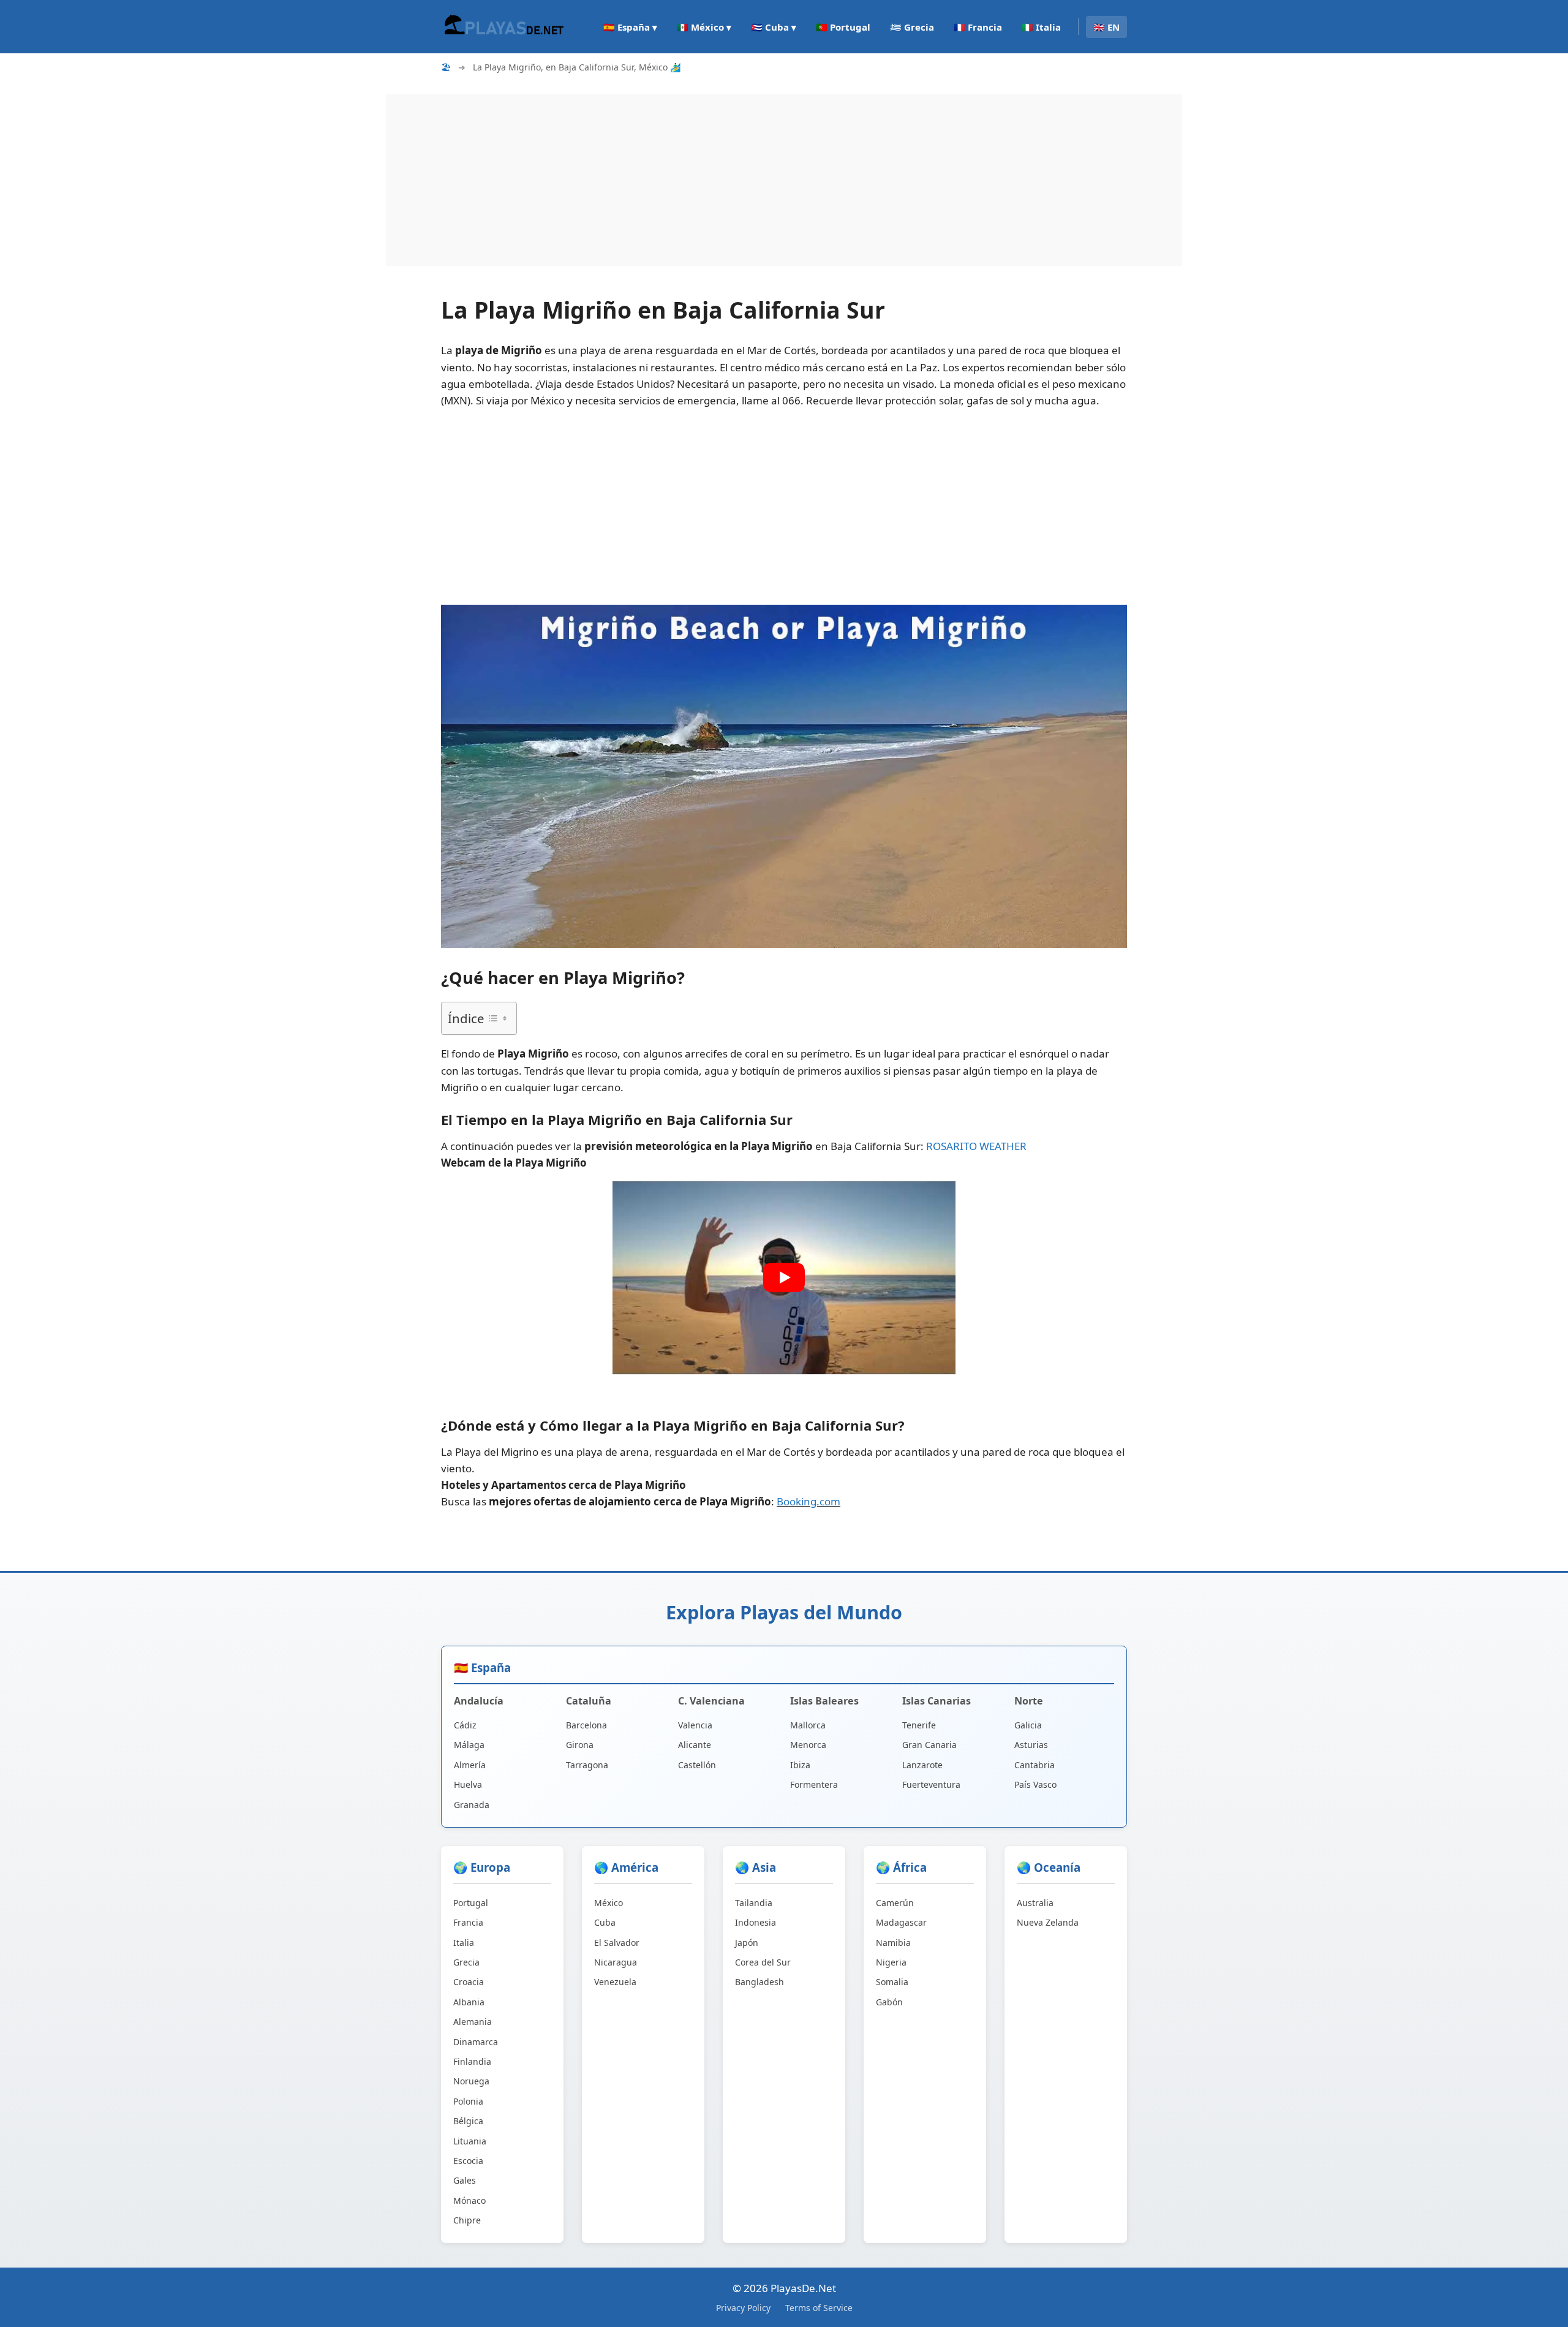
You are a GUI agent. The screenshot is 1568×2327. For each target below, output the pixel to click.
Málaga (469, 1745)
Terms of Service (819, 2308)
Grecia (466, 1962)
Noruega (471, 2081)
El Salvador (617, 1943)
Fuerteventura (931, 1784)
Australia (1035, 1903)
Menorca (808, 1745)
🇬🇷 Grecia (912, 27)
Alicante (695, 1745)
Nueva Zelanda (1048, 1922)
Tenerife (919, 1725)
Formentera (814, 1784)
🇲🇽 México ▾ (704, 27)
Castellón (697, 1765)
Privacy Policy (743, 2308)
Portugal (471, 1903)
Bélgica (468, 2121)
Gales (465, 2180)
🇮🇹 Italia (1041, 27)
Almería (470, 1765)
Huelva (468, 1784)
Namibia (893, 1943)
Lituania (470, 2141)
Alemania (473, 2022)
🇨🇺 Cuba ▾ (774, 27)
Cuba (605, 1922)
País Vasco (1035, 1784)
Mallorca (808, 1725)
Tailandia (754, 1903)
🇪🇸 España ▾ (630, 27)
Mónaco (469, 2200)
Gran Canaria (929, 1745)
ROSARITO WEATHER (976, 1146)
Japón (747, 1943)
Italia (464, 1943)
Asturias (1031, 1745)
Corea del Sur (763, 1962)
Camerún (895, 1903)
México (609, 1903)
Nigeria (891, 1962)
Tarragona (587, 1765)
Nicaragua (616, 1962)
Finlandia (472, 2061)
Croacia (469, 1982)
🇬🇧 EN (1106, 27)
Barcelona (586, 1725)
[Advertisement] (753, 180)
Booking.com (809, 1501)
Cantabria (1035, 1765)
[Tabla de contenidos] (497, 1018)
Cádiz (465, 1725)
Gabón (889, 2002)
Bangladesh (759, 1982)
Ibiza (800, 1765)
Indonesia (756, 1922)
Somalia (892, 1982)
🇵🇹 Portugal (843, 27)
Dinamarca (476, 2042)
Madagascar (901, 1922)
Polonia (468, 2101)
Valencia (695, 1725)
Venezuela (615, 1982)
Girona (580, 1745)
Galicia (1028, 1725)
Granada (472, 1805)
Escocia (468, 2161)
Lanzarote (922, 1765)
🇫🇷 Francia (978, 27)
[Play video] (784, 1277)
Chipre (467, 2220)
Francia (468, 1922)
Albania (469, 2002)
